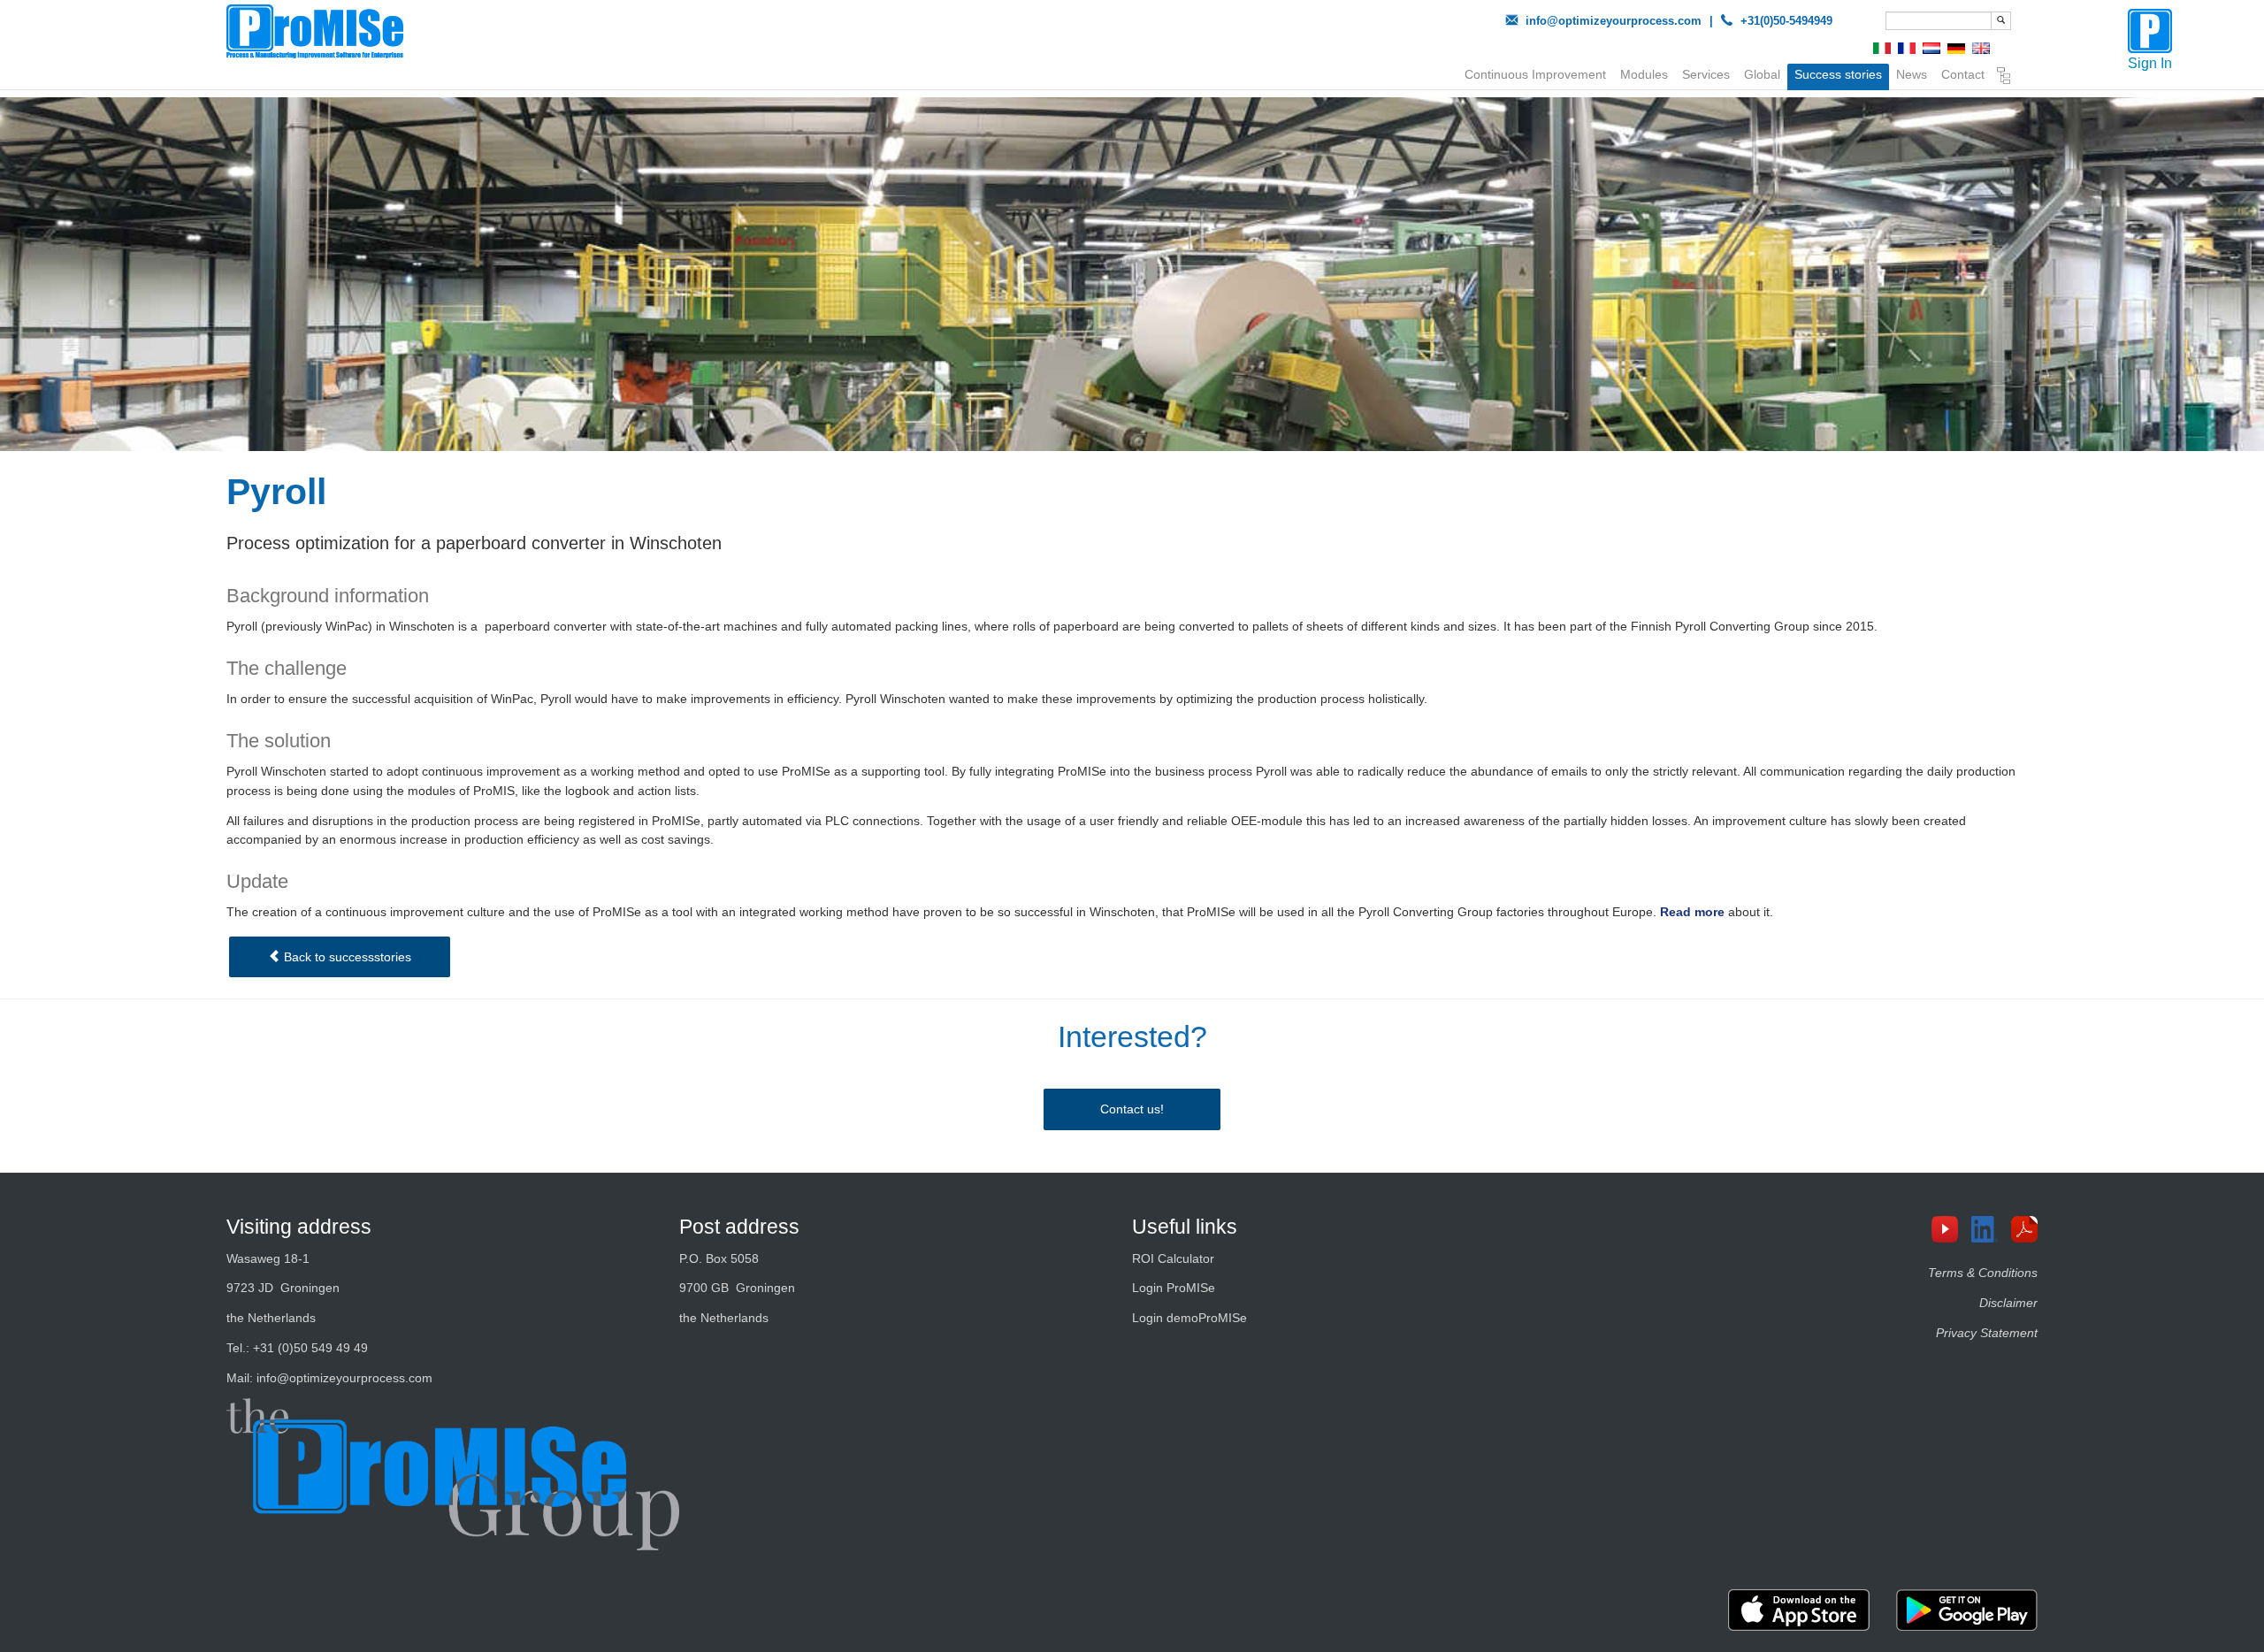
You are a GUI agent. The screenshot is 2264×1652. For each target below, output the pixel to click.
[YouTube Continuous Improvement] (1951, 1229)
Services (1706, 74)
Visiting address (299, 1227)
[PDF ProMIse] (2031, 1229)
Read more (1692, 912)
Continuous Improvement (1535, 74)
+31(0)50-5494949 (1786, 21)
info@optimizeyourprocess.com (1614, 21)
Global (1762, 74)
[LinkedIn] (1991, 1229)
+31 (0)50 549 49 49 (310, 1348)
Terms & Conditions (1983, 1273)
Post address (739, 1227)
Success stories (1838, 74)
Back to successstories (346, 957)
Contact (1963, 74)
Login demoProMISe (1189, 1318)
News (1912, 74)
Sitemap (2004, 78)
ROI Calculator (1173, 1258)
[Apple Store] (1799, 1610)
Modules (1644, 74)
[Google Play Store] (1967, 1610)
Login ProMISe (1174, 1288)
